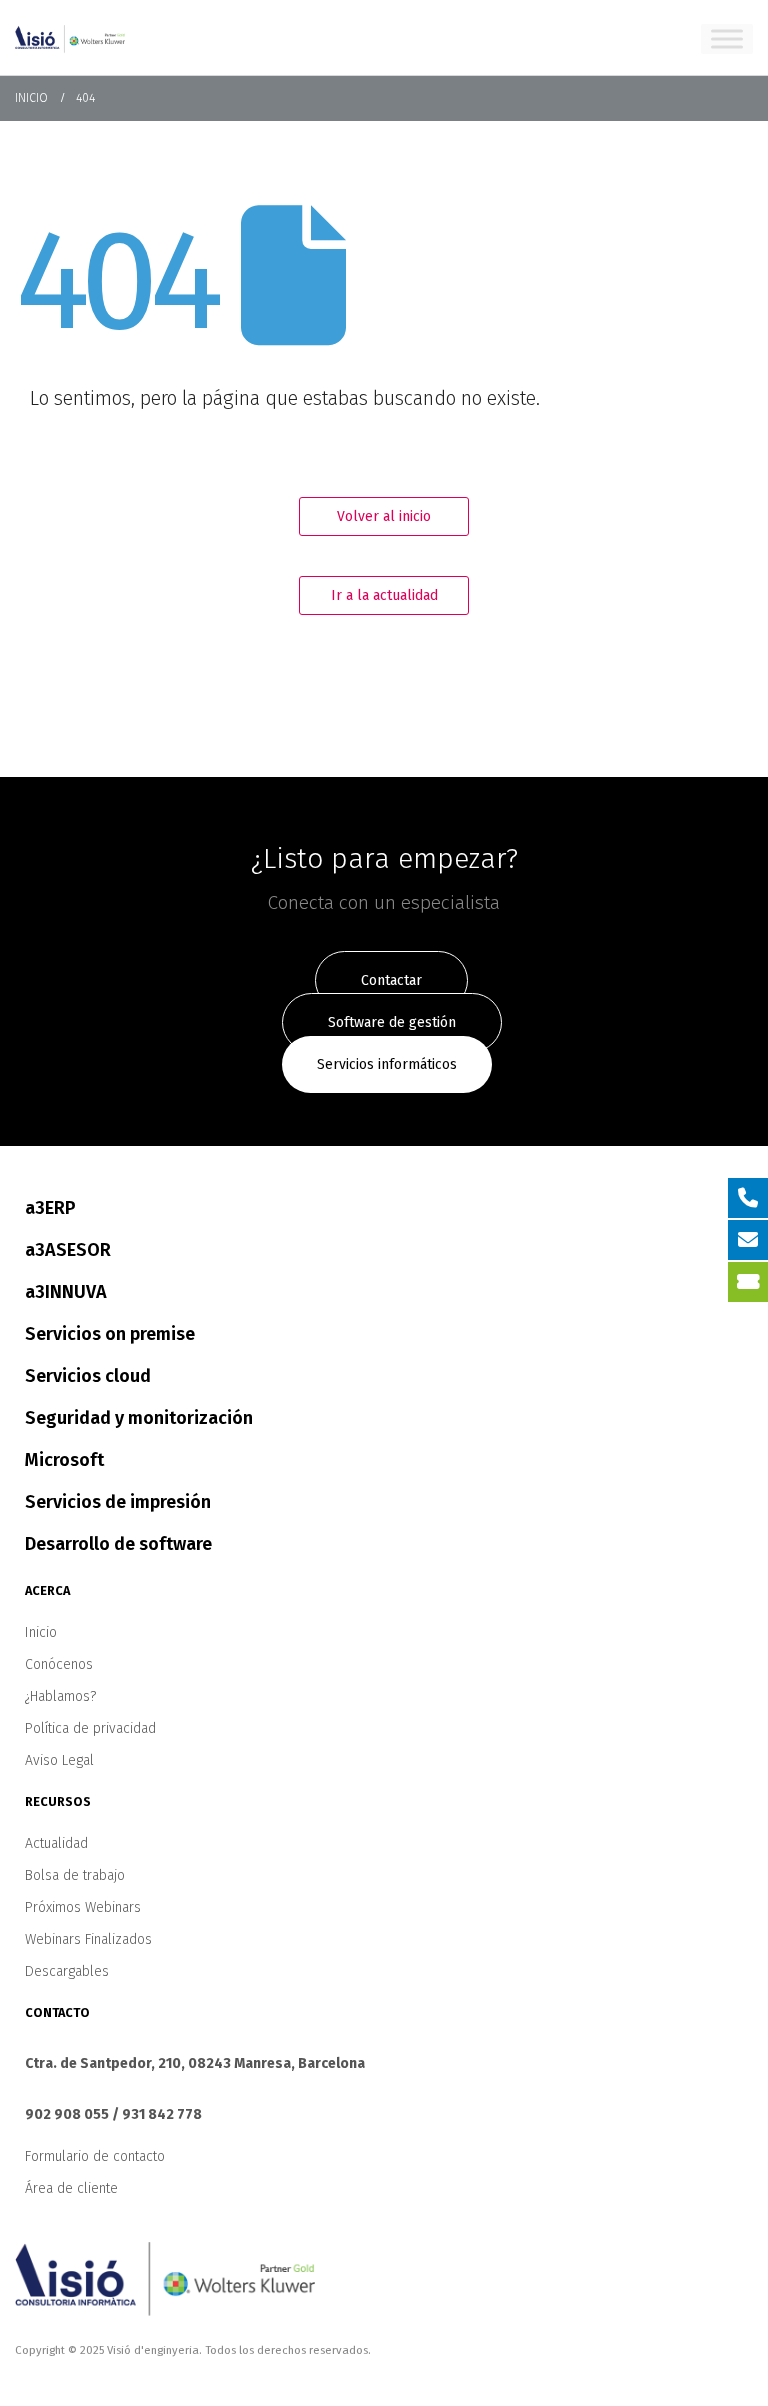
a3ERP (50, 1208)
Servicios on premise (110, 1334)
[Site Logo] (70, 38)
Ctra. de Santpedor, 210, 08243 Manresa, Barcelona (195, 2063)
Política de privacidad (90, 1728)
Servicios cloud (88, 1376)
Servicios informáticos (387, 1064)
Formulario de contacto (95, 2156)
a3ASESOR (68, 1250)
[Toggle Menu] (727, 38)
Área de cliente (71, 2188)
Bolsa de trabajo (75, 1875)
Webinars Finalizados (88, 1939)
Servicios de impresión (118, 1502)
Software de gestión (392, 1022)
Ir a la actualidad (384, 595)
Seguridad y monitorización (139, 1418)
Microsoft (64, 1460)
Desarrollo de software (118, 1544)
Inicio (41, 1632)
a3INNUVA (66, 1292)
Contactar (391, 980)
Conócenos (59, 1664)
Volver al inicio (384, 516)
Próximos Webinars (83, 1907)
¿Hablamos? (60, 1696)
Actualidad (56, 1843)
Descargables (67, 1971)
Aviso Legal (59, 1760)
